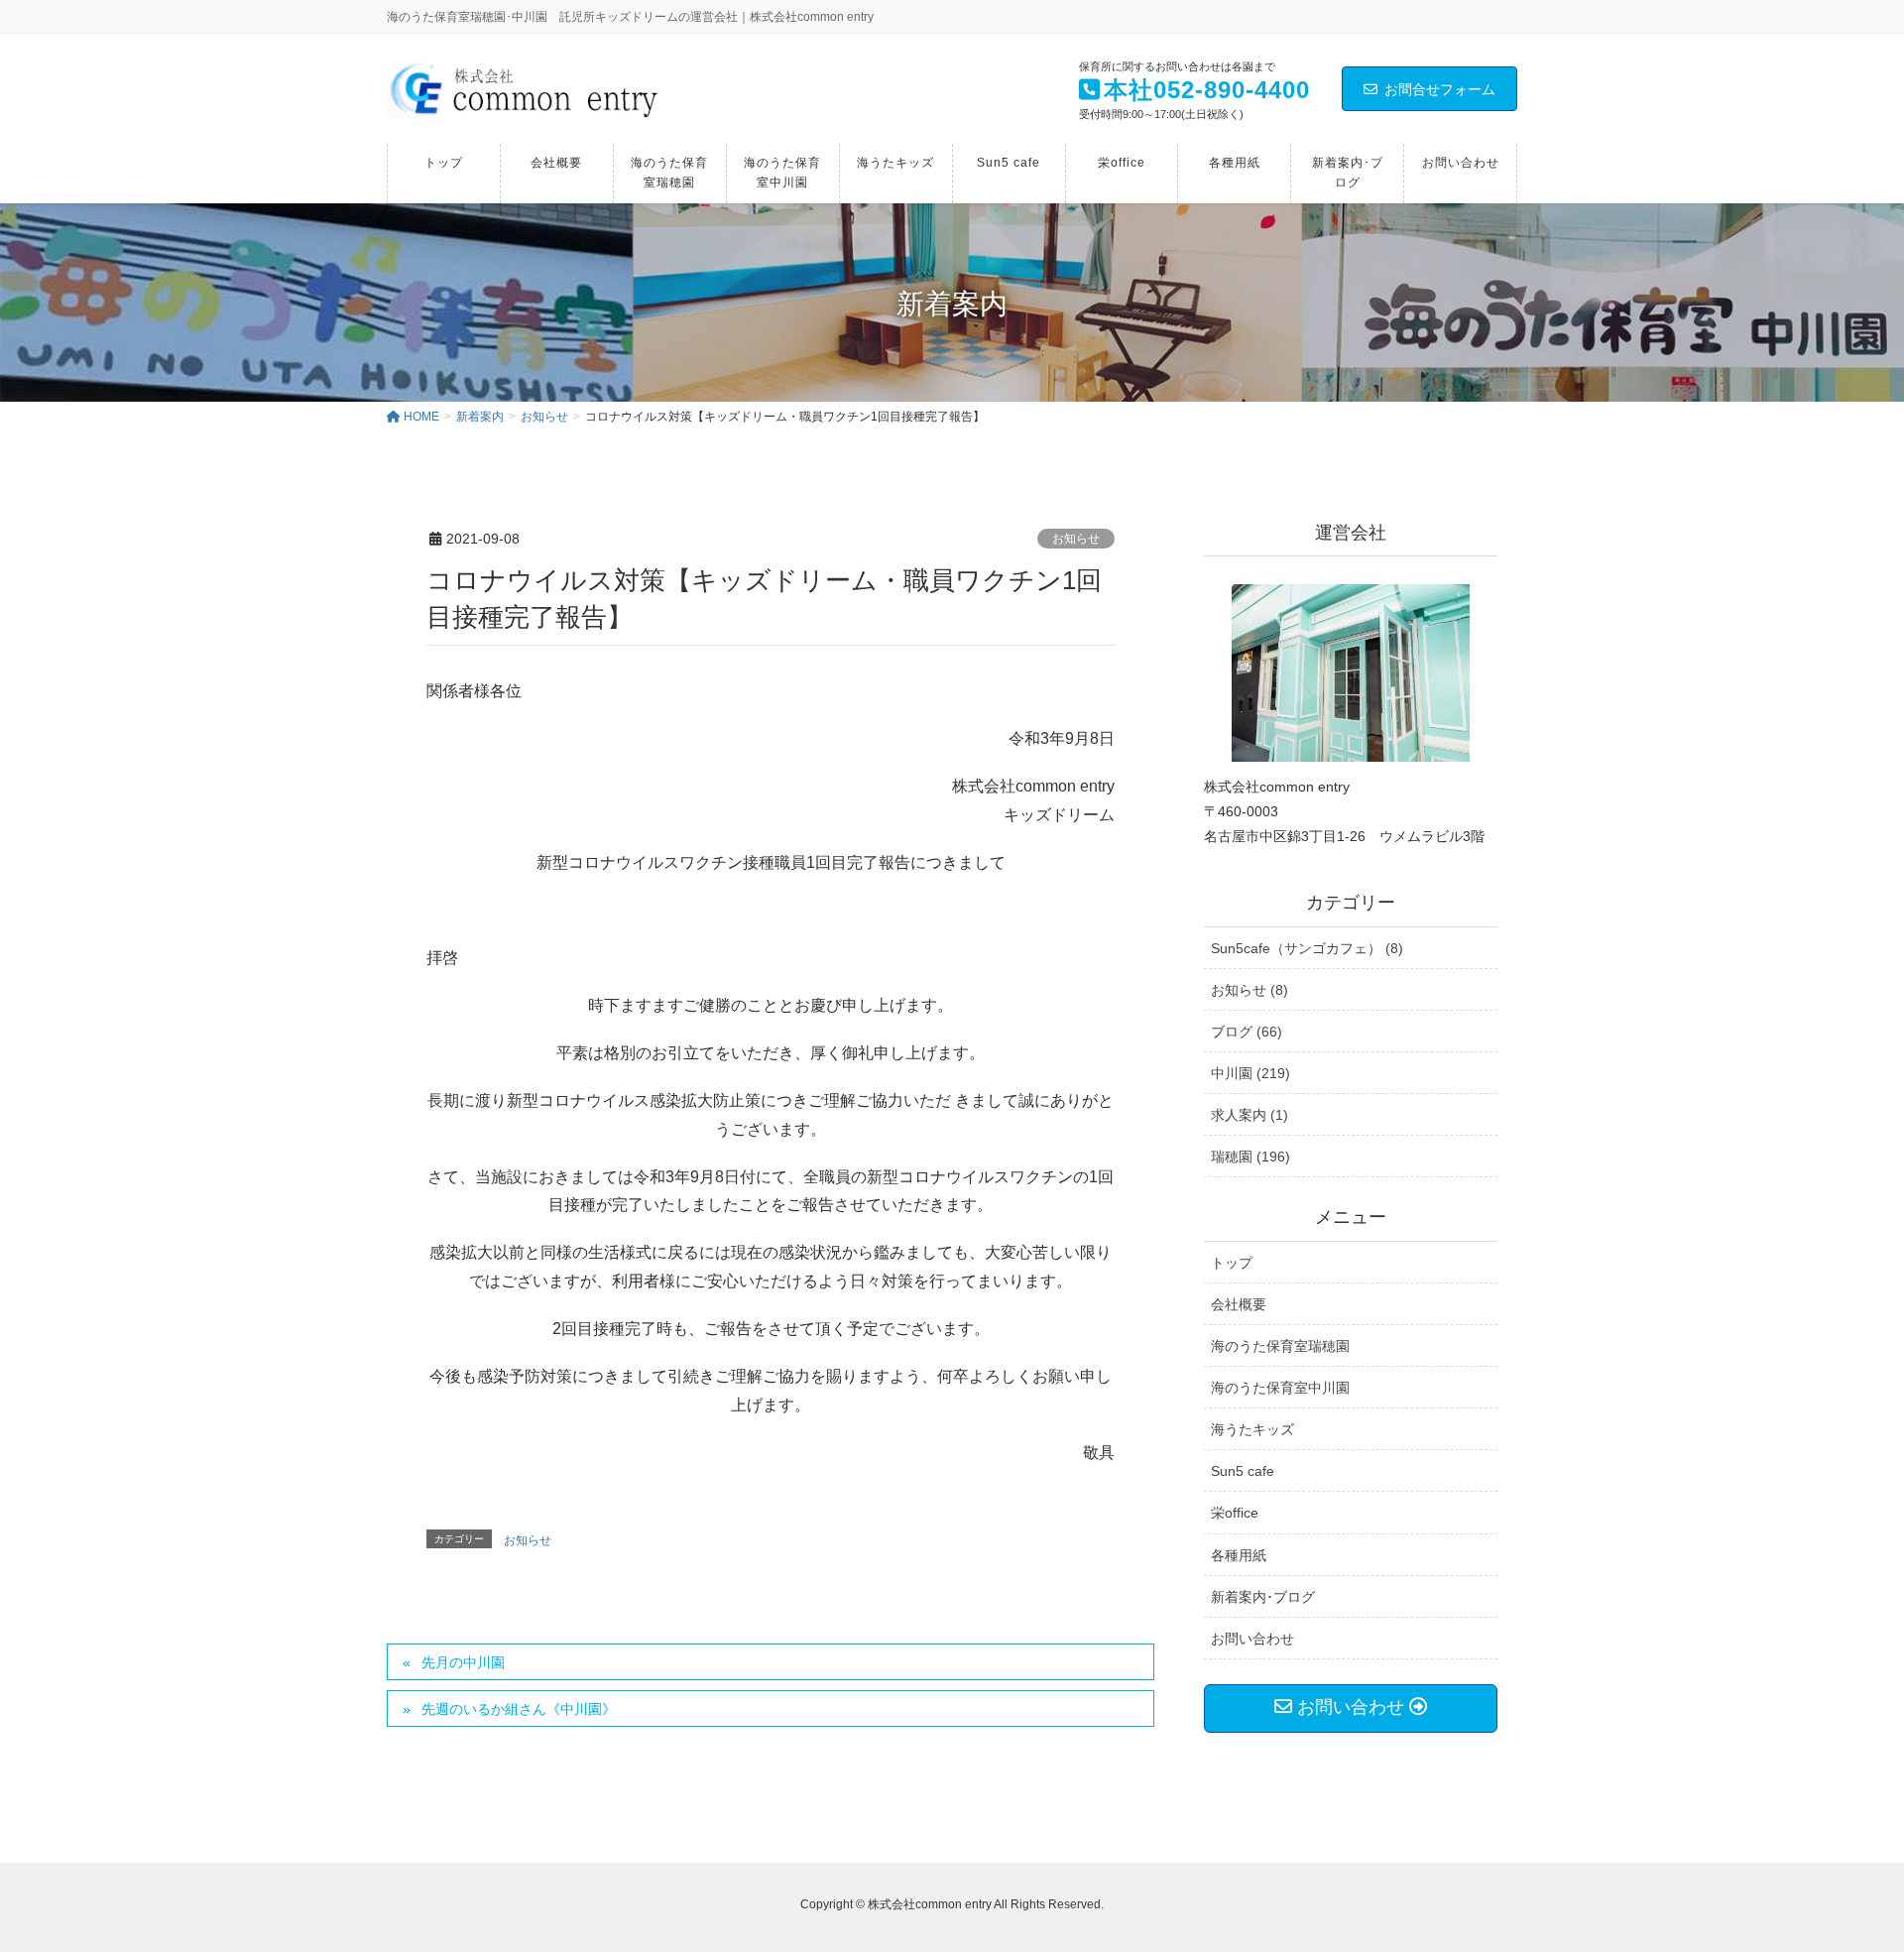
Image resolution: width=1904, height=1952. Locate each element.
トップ (1232, 1263)
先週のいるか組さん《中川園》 (519, 1709)
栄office (1235, 1513)
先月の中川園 (463, 1662)
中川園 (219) (1250, 1073)
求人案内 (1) (1249, 1115)
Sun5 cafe (1243, 1471)
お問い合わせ (1252, 1639)
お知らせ (1076, 539)
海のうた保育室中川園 (1280, 1388)
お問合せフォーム (1440, 89)
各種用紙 (1239, 1555)
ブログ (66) (1247, 1032)
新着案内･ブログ (1263, 1597)
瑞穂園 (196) (1250, 1157)
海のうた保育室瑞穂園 (1280, 1346)
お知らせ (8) (1249, 990)
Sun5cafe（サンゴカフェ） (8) (1307, 948)
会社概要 (1239, 1304)
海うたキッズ (1252, 1429)
